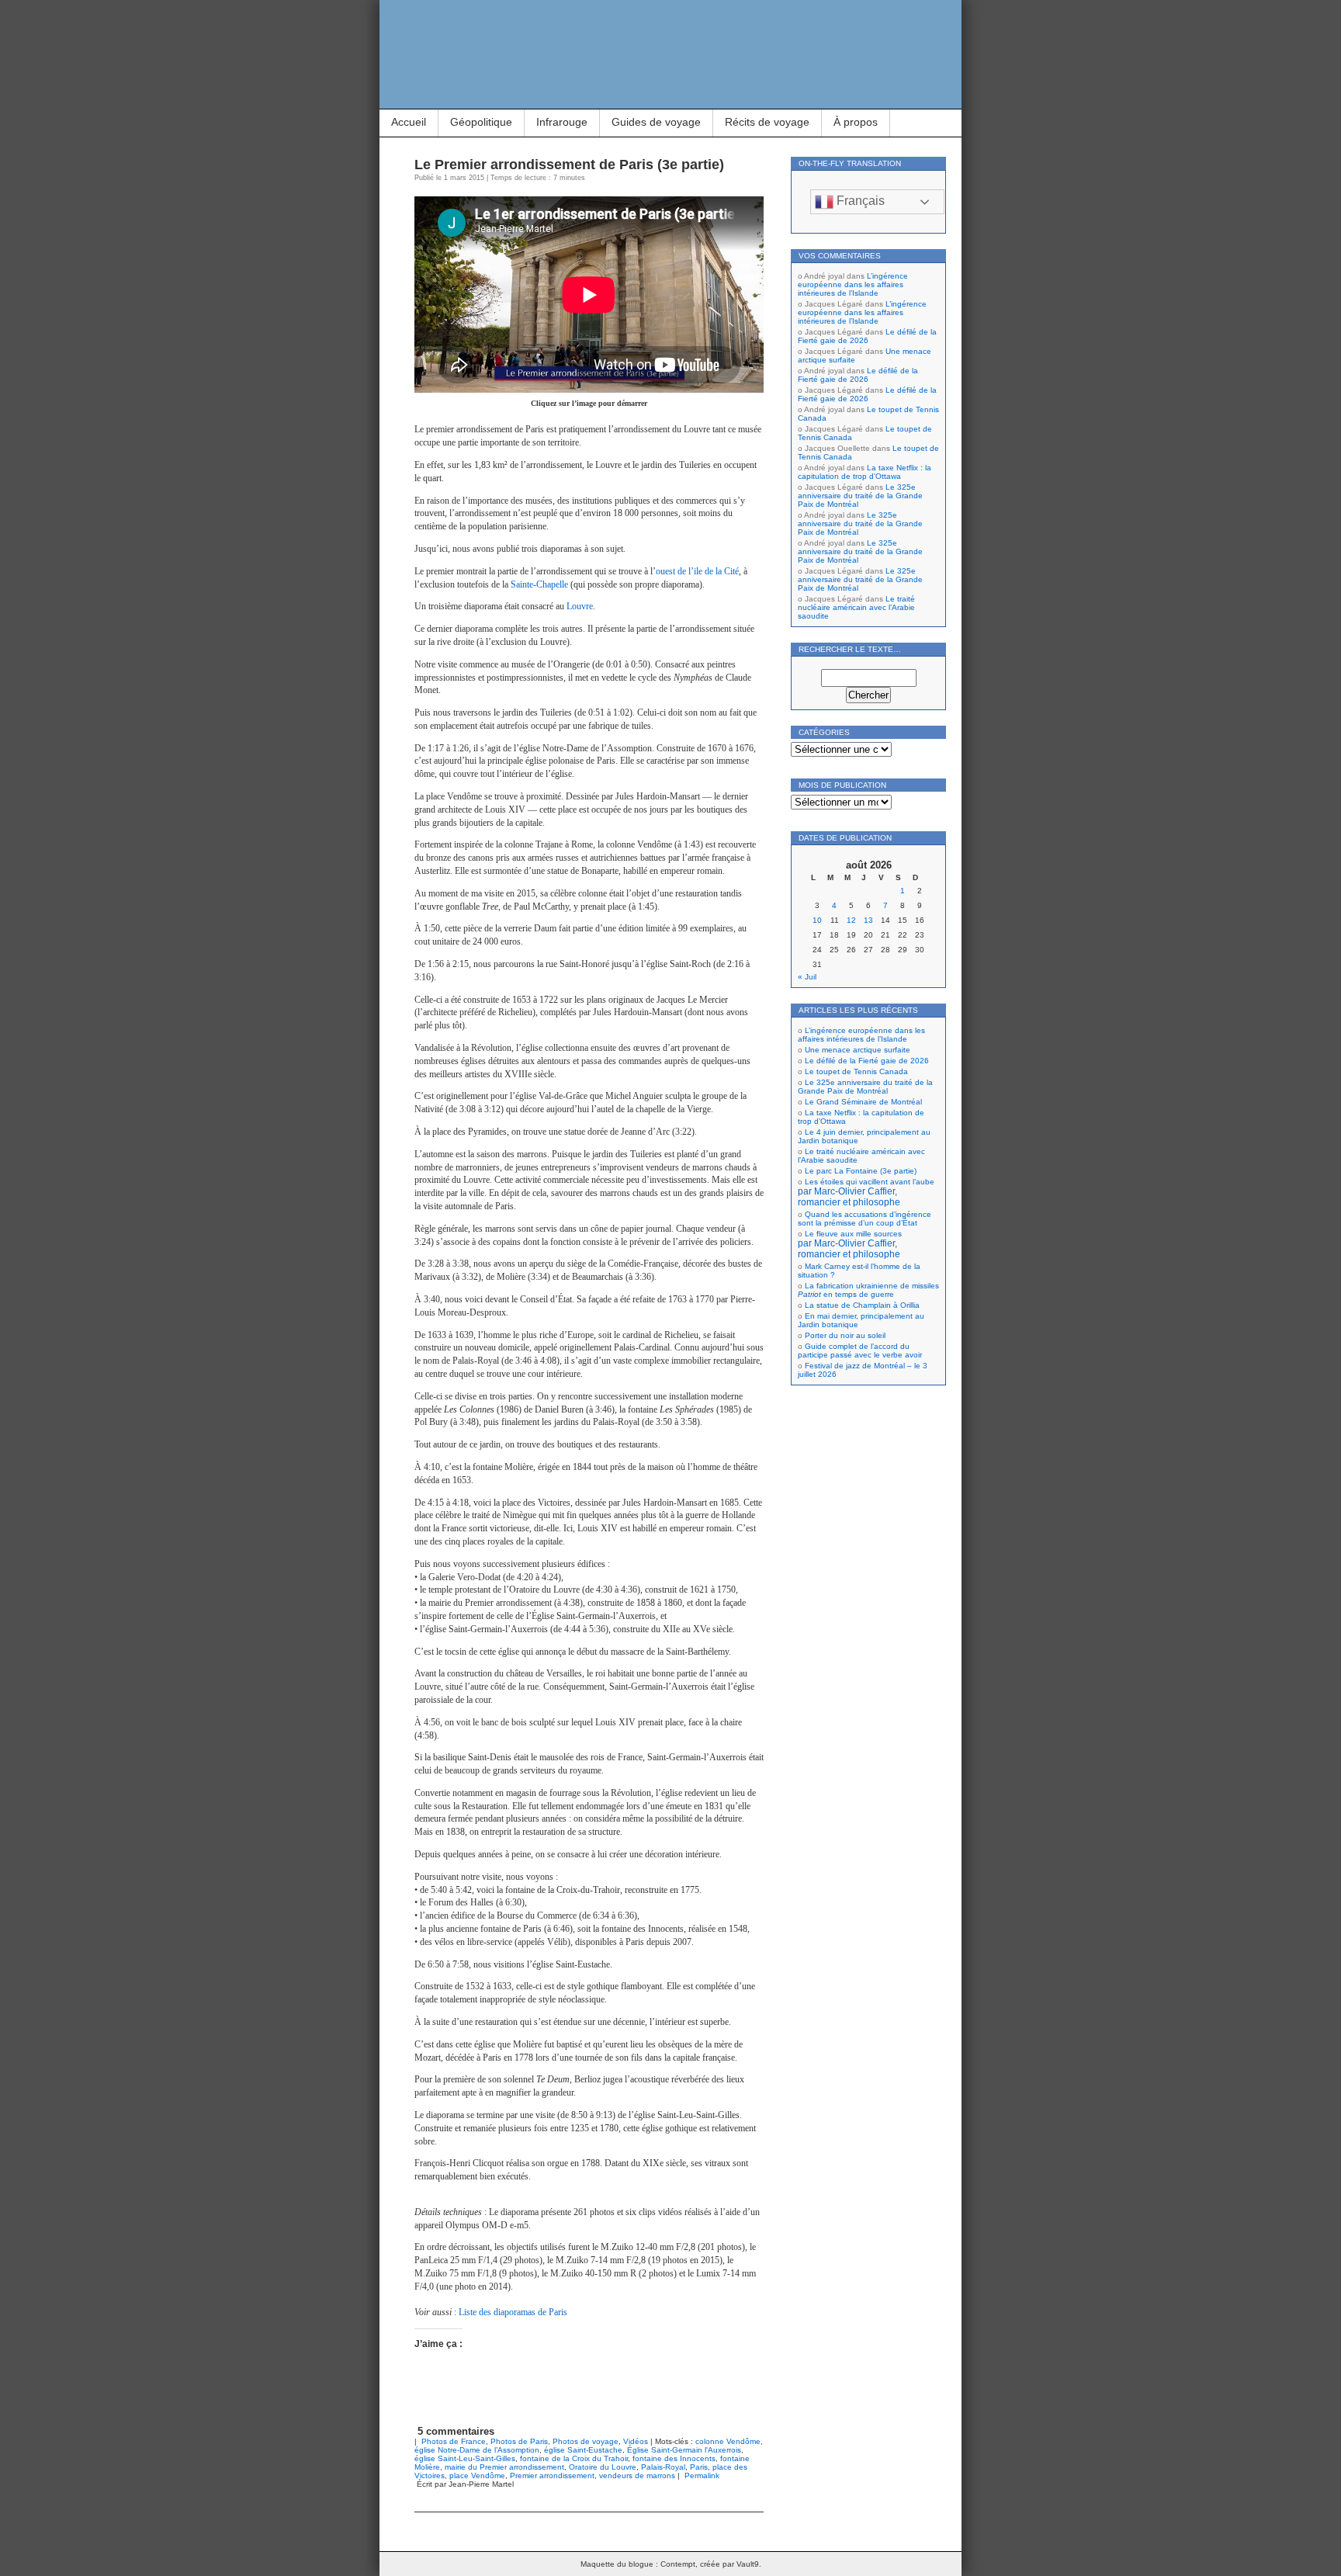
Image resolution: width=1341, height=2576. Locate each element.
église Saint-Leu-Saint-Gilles (465, 2458)
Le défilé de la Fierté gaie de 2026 (867, 336)
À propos (856, 122)
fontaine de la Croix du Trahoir (574, 2458)
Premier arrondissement (552, 2475)
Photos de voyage (586, 2441)
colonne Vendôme (728, 2441)
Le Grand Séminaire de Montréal (863, 1102)
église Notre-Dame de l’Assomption (477, 2450)
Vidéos (636, 2441)
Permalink (702, 2475)
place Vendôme (477, 2475)
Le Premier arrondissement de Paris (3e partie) (569, 165)
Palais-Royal (663, 2467)
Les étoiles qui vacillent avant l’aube (866, 1192)
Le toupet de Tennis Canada (856, 1071)
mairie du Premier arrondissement (504, 2467)
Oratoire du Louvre (603, 2467)
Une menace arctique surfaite (858, 1050)
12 (851, 920)
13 (868, 920)
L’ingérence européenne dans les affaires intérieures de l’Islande (853, 284)
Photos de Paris (519, 2441)
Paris (699, 2467)
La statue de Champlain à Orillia (862, 1305)
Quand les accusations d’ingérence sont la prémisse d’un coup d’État (865, 1219)
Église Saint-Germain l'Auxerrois (684, 2450)
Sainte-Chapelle (539, 584)
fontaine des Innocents (674, 2458)
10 (817, 920)
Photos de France (454, 2441)
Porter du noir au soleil (845, 1335)
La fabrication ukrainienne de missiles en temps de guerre (868, 1290)
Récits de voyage (767, 122)
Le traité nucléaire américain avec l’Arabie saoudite (856, 607)
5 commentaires (456, 2431)
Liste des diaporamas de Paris (513, 2312)
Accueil (409, 122)
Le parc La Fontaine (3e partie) (861, 1171)
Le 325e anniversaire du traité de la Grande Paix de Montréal (860, 496)
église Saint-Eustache (583, 2450)
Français (859, 201)
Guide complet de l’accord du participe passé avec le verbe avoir (860, 1350)
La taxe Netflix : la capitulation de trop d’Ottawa (865, 472)
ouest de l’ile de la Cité (697, 571)
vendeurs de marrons (637, 2475)
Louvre (580, 606)
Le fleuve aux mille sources (850, 1244)
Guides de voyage (656, 122)
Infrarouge (562, 122)
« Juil (807, 977)
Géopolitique (481, 122)
